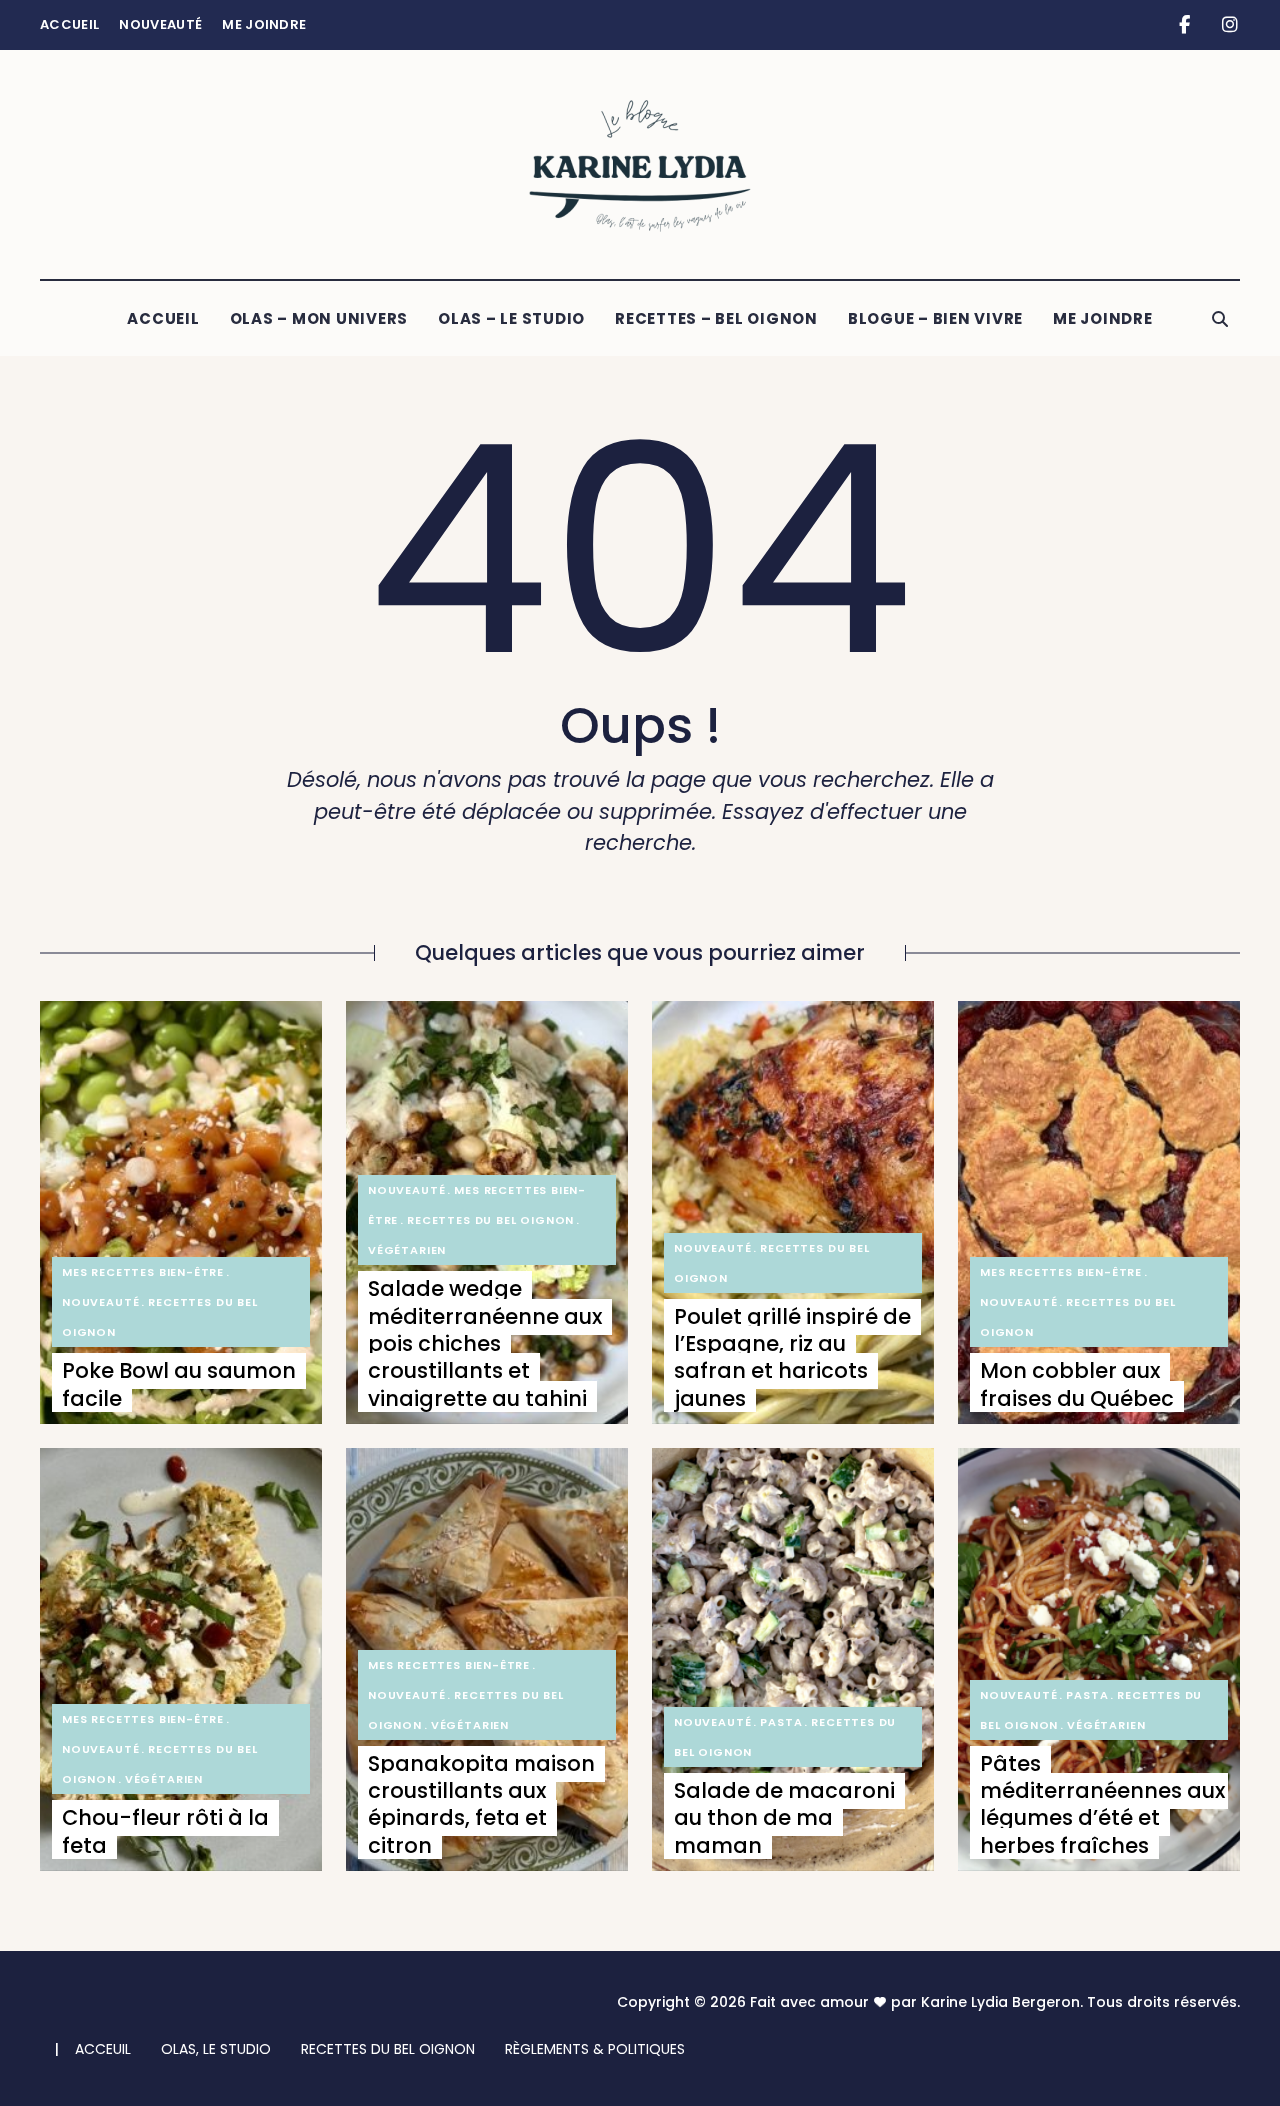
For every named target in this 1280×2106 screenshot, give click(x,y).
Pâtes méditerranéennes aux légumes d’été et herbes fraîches (1102, 1804)
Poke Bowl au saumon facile (179, 1384)
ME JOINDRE (1103, 318)
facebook (1184, 25)
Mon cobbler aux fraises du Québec (1077, 1384)
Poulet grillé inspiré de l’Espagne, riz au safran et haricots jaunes (792, 1357)
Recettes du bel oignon (490, 1220)
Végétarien (407, 1250)
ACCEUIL (103, 2049)
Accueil (69, 24)
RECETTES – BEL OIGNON (716, 318)
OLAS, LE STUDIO (216, 2049)
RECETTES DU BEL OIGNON (388, 2049)
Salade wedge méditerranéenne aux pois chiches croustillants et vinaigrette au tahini (485, 1343)
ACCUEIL (163, 318)
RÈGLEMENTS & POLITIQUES (595, 2049)
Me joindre (264, 24)
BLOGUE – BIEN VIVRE (935, 318)
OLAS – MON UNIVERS (319, 318)
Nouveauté (160, 24)
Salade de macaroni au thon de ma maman (784, 1818)
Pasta (781, 1722)
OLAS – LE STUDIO (511, 318)
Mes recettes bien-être (143, 1272)
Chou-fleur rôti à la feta (165, 1831)
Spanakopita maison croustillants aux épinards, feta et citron (481, 1804)
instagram (1229, 25)
